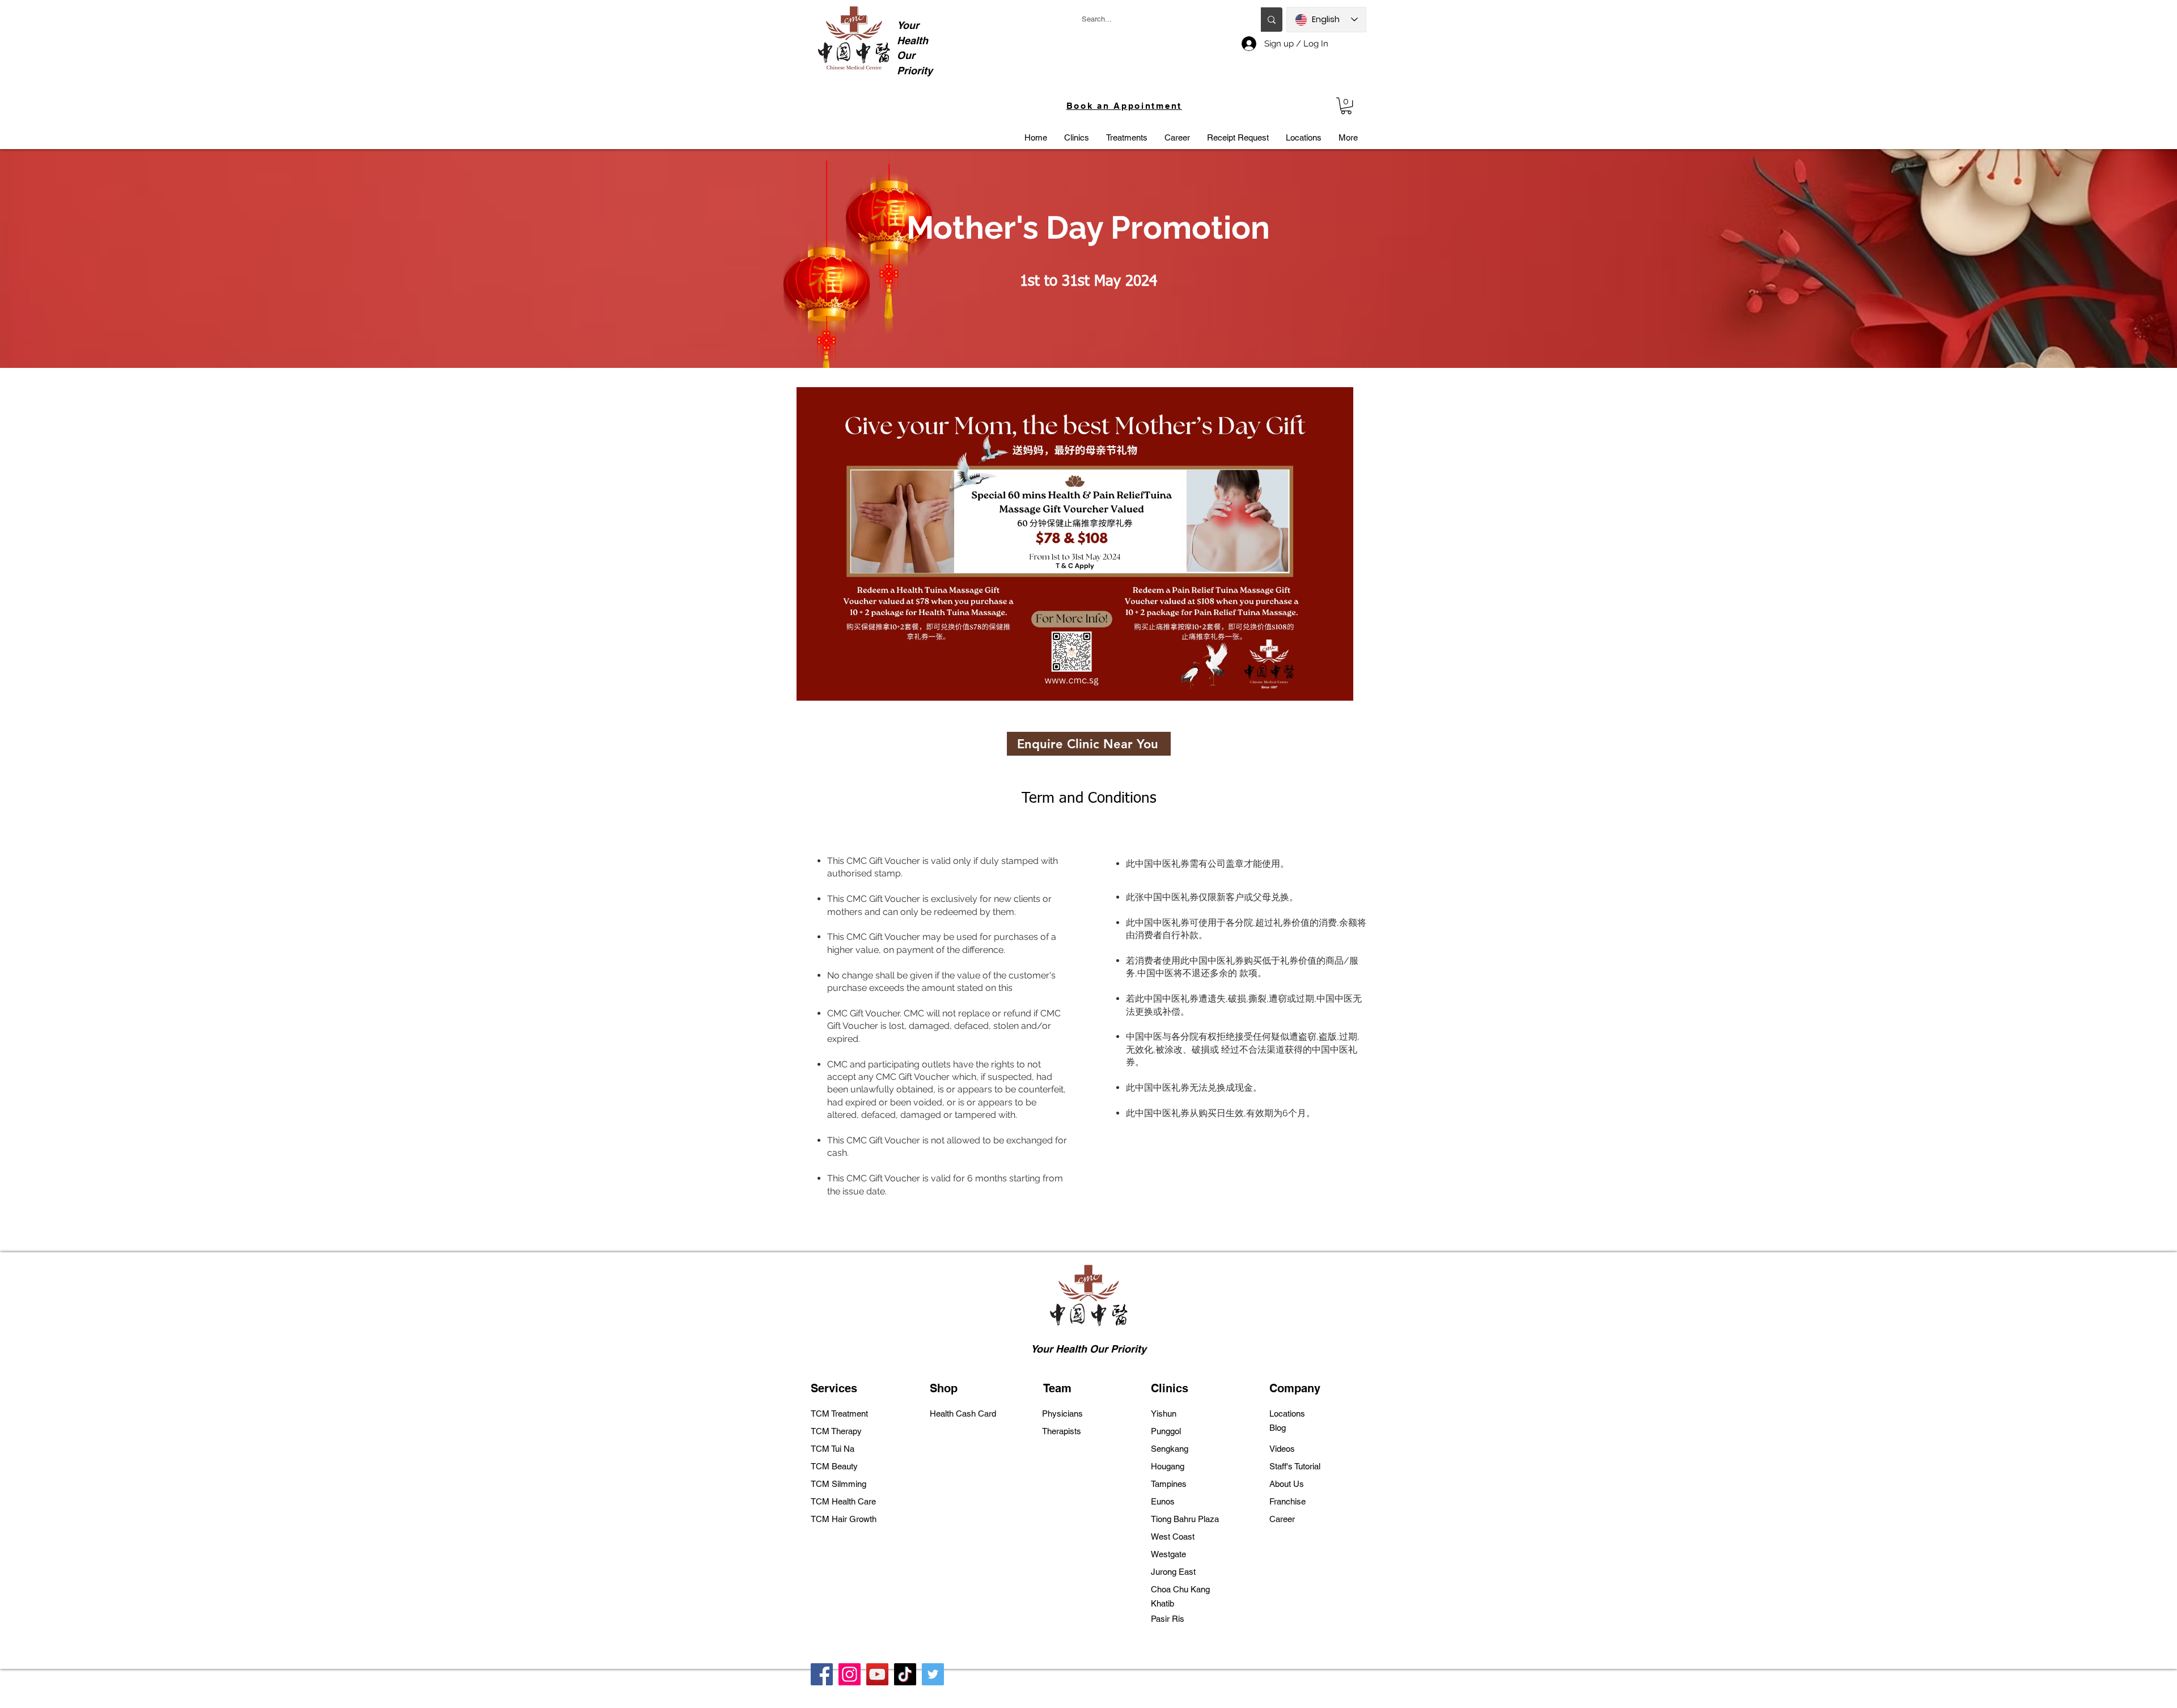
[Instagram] (850, 1674)
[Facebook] (822, 1674)
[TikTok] (905, 1674)
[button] (1346, 106)
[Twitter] (933, 1674)
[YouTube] (877, 1674)
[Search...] (1272, 20)
